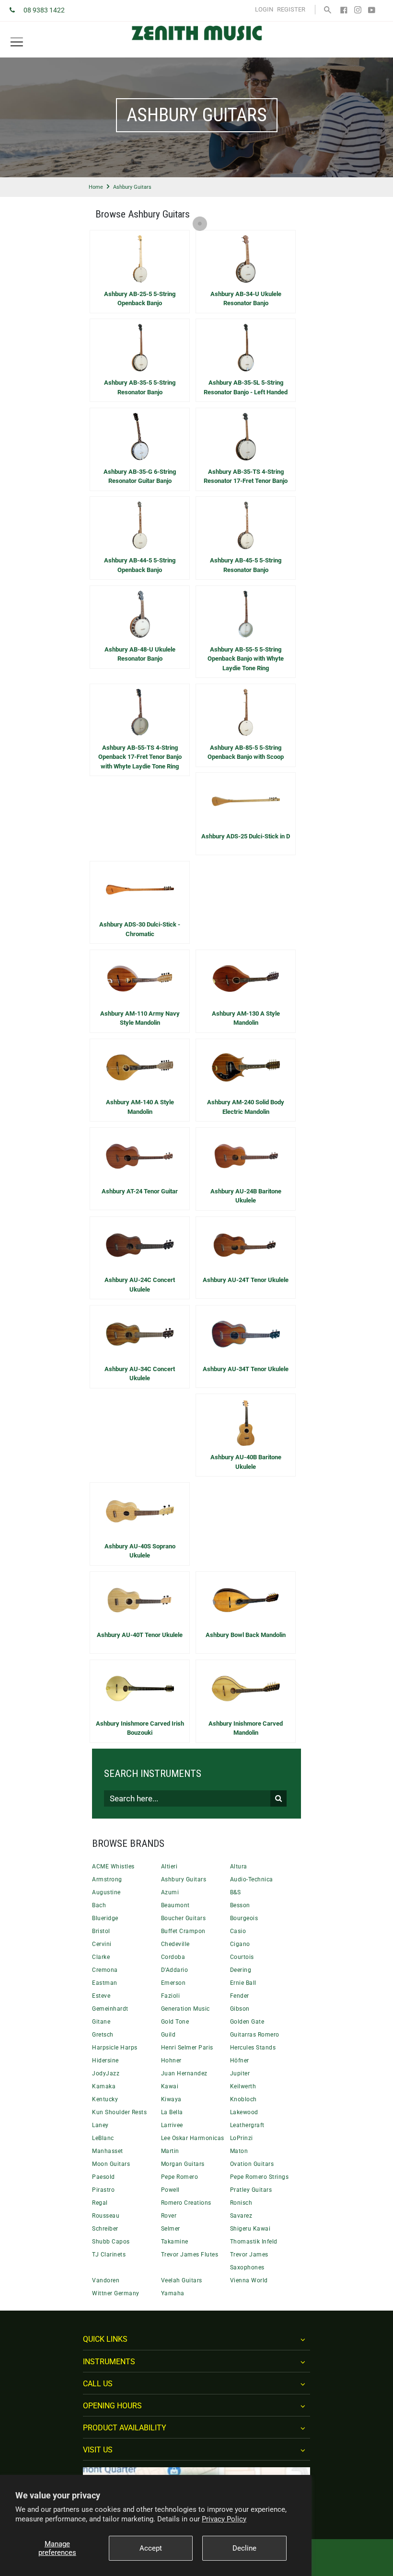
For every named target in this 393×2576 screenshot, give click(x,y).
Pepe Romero (180, 2177)
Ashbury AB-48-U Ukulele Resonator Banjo (140, 654)
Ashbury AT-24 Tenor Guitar (140, 1191)
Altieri (169, 1866)
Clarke (101, 1957)
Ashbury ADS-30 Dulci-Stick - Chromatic (140, 929)
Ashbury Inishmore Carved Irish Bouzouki (140, 1728)
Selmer (171, 2229)
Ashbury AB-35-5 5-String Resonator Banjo (140, 387)
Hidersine (105, 2061)
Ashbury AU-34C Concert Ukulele (140, 1374)
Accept (151, 2548)
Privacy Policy (224, 2519)
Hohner (171, 2061)
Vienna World (249, 2280)
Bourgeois (244, 1918)
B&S (236, 1892)
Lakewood (244, 2112)
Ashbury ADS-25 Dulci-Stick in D (246, 836)
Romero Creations (186, 2203)
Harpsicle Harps (115, 2048)
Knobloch (243, 2099)
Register (291, 9)
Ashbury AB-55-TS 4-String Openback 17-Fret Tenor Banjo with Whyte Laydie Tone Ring (140, 757)
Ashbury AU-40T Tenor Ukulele (140, 1635)
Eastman (105, 1983)
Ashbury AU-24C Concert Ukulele (140, 1285)
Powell (170, 2190)
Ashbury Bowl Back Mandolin (246, 1635)
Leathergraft (247, 2125)
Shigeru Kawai (250, 2229)
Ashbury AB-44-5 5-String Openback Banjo (140, 565)
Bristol (101, 1931)
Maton (239, 2151)
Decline (244, 2548)
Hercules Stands (253, 2048)
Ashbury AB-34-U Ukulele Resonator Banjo (246, 299)
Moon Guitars (111, 2164)
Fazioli (171, 1996)
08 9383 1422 (44, 10)
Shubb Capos (111, 2242)
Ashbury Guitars (184, 1879)
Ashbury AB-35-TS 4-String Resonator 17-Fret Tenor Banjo (246, 476)
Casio (238, 1931)
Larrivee (172, 2125)
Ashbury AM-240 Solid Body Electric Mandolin (246, 1107)
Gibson (240, 2009)
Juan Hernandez (184, 2073)
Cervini (102, 1944)
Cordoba (173, 1957)
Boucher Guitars (184, 1918)
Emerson (173, 1983)
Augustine (106, 1892)
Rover (169, 2216)
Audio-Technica (252, 1879)
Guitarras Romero (255, 2035)
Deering (241, 1970)
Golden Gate (247, 2022)
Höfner (240, 2061)
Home (96, 187)
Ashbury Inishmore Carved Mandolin (246, 1728)
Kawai (170, 2086)
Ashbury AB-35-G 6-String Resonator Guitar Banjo (140, 476)
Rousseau (106, 2216)
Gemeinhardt (110, 2009)
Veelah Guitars (182, 2280)
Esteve (101, 1996)
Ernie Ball (243, 1983)
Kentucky (105, 2099)
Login (264, 9)
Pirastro (103, 2190)
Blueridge (105, 1918)
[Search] (328, 9)
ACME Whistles (113, 1866)
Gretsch (103, 2035)
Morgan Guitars (183, 2164)
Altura (239, 1866)
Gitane (101, 2022)
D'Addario (175, 1970)
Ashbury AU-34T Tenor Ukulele (246, 1369)
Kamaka (104, 2086)
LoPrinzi (242, 2138)
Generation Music (185, 2009)
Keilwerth (243, 2086)
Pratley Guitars (251, 2190)
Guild (168, 2035)
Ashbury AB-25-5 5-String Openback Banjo (140, 299)
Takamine (175, 2242)
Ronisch (241, 2203)
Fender (240, 1996)
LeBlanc (103, 2138)
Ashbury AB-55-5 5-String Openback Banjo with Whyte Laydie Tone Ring (246, 659)
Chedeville (175, 1944)
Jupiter (240, 2073)
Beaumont (175, 1905)
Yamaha (173, 2293)
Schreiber (105, 2229)
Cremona (105, 1970)
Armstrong (107, 1879)
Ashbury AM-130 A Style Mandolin (246, 1018)
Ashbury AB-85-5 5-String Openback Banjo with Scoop (246, 752)
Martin (170, 2151)
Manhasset (108, 2151)
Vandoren (106, 2280)
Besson (240, 1905)
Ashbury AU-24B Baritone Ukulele (246, 1196)
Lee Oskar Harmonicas (193, 2138)
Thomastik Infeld (254, 2242)
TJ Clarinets (109, 2255)
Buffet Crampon (183, 1931)
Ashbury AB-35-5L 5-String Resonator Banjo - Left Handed (246, 387)
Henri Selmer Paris (187, 2048)
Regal (100, 2203)
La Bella (172, 2112)
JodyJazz (106, 2073)
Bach (99, 1905)
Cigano (240, 1944)
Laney (100, 2125)
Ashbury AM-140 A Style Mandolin (140, 1107)
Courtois (242, 1957)
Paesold (104, 2177)
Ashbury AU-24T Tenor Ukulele (246, 1280)
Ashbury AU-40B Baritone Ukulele (246, 1462)
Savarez (241, 2216)
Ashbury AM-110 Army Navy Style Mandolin (140, 1018)
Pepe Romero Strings (260, 2177)
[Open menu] (17, 42)
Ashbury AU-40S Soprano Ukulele (140, 1551)
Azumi (170, 1892)
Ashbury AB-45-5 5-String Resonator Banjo (246, 565)
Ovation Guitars (252, 2164)
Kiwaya (171, 2099)
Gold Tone (175, 2022)
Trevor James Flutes (190, 2255)
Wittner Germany (116, 2293)
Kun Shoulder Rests (119, 2112)
